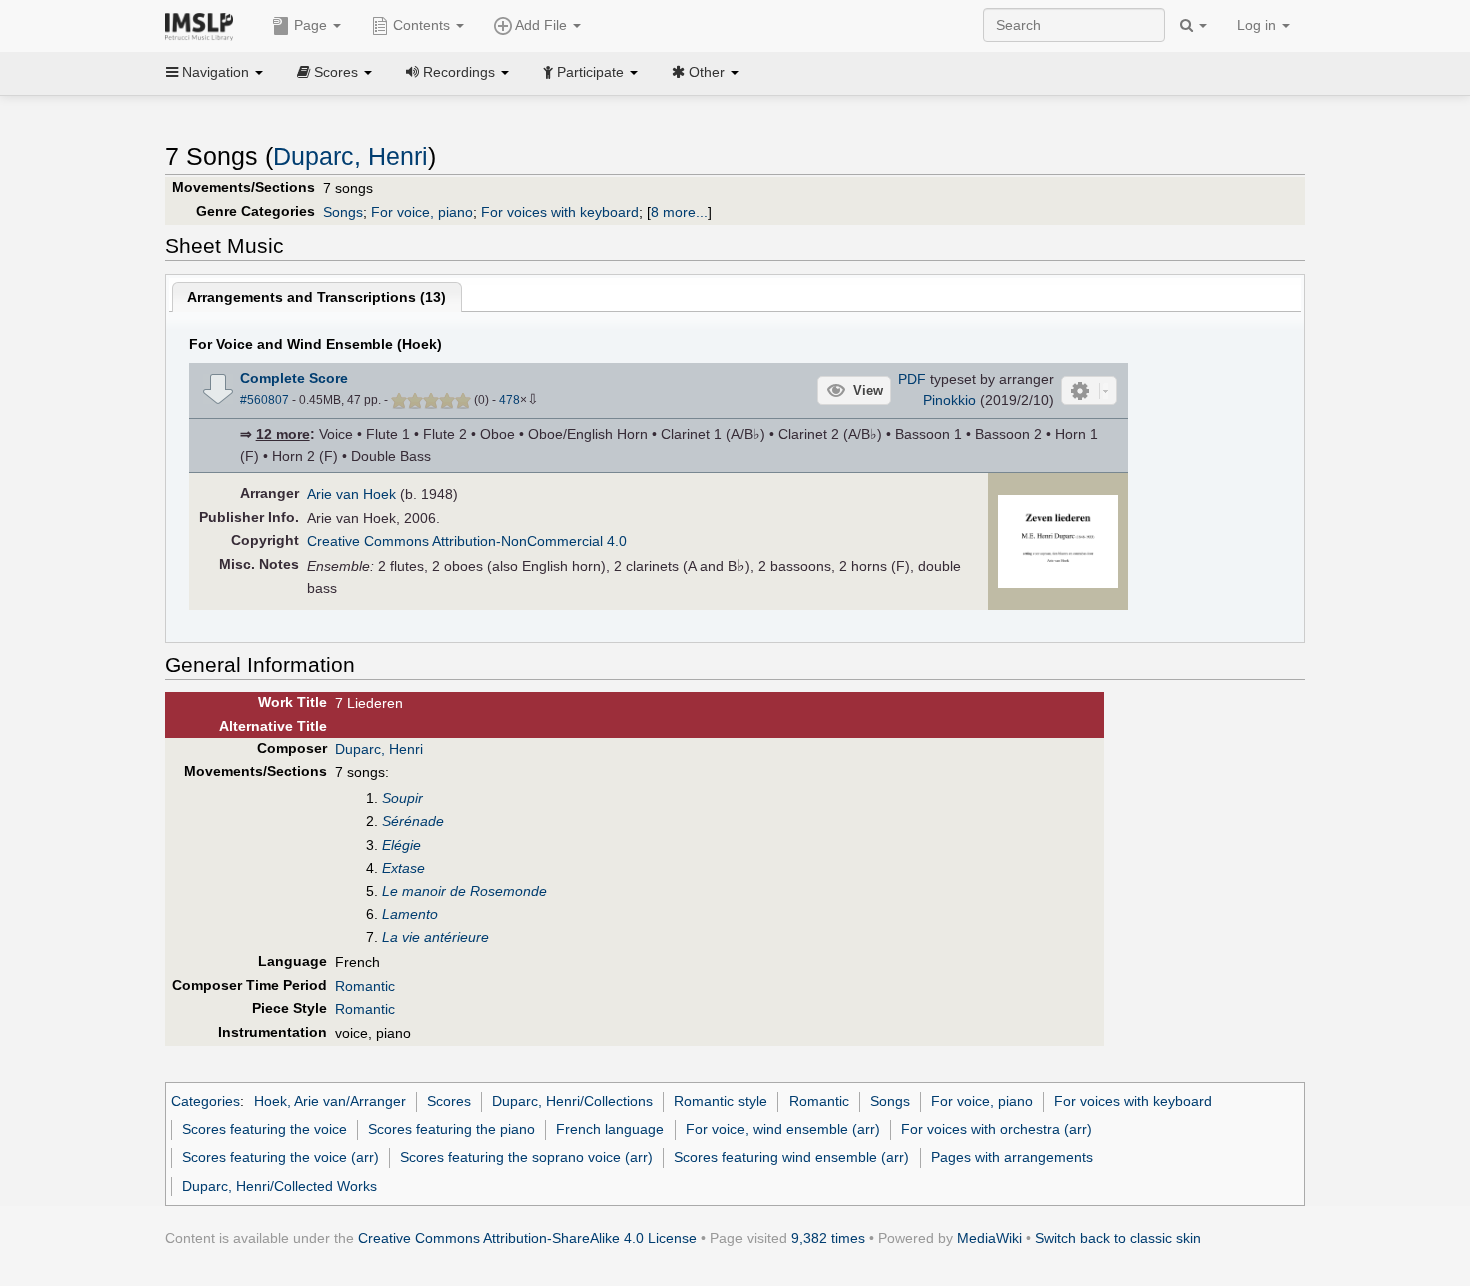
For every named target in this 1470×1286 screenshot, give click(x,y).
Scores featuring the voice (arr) (280, 1157)
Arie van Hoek (351, 494)
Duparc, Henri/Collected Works (279, 1186)
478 (509, 400)
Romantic (365, 986)
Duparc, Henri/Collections (572, 1101)
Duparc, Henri (350, 156)
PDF (912, 379)
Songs (343, 212)
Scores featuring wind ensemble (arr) (791, 1157)
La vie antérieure (435, 937)
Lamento (410, 914)
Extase (403, 868)
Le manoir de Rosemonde (464, 891)
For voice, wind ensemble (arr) (783, 1129)
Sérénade (413, 821)
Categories (205, 1101)
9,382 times (828, 1238)
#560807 (264, 400)
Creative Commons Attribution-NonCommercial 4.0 (467, 541)
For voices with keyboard (560, 212)
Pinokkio (949, 400)
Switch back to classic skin (1118, 1238)
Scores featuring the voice (264, 1129)
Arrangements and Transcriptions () (316, 297)
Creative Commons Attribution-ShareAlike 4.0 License (527, 1238)
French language (610, 1129)
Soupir (402, 798)
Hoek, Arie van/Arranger (330, 1101)
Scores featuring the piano (451, 1129)
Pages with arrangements (1012, 1157)
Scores (449, 1101)
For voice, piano (422, 212)
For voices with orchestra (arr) (996, 1129)
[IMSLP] (203, 25)
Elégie (401, 845)
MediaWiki (989, 1238)
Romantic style (720, 1101)
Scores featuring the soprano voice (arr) (526, 1157)
